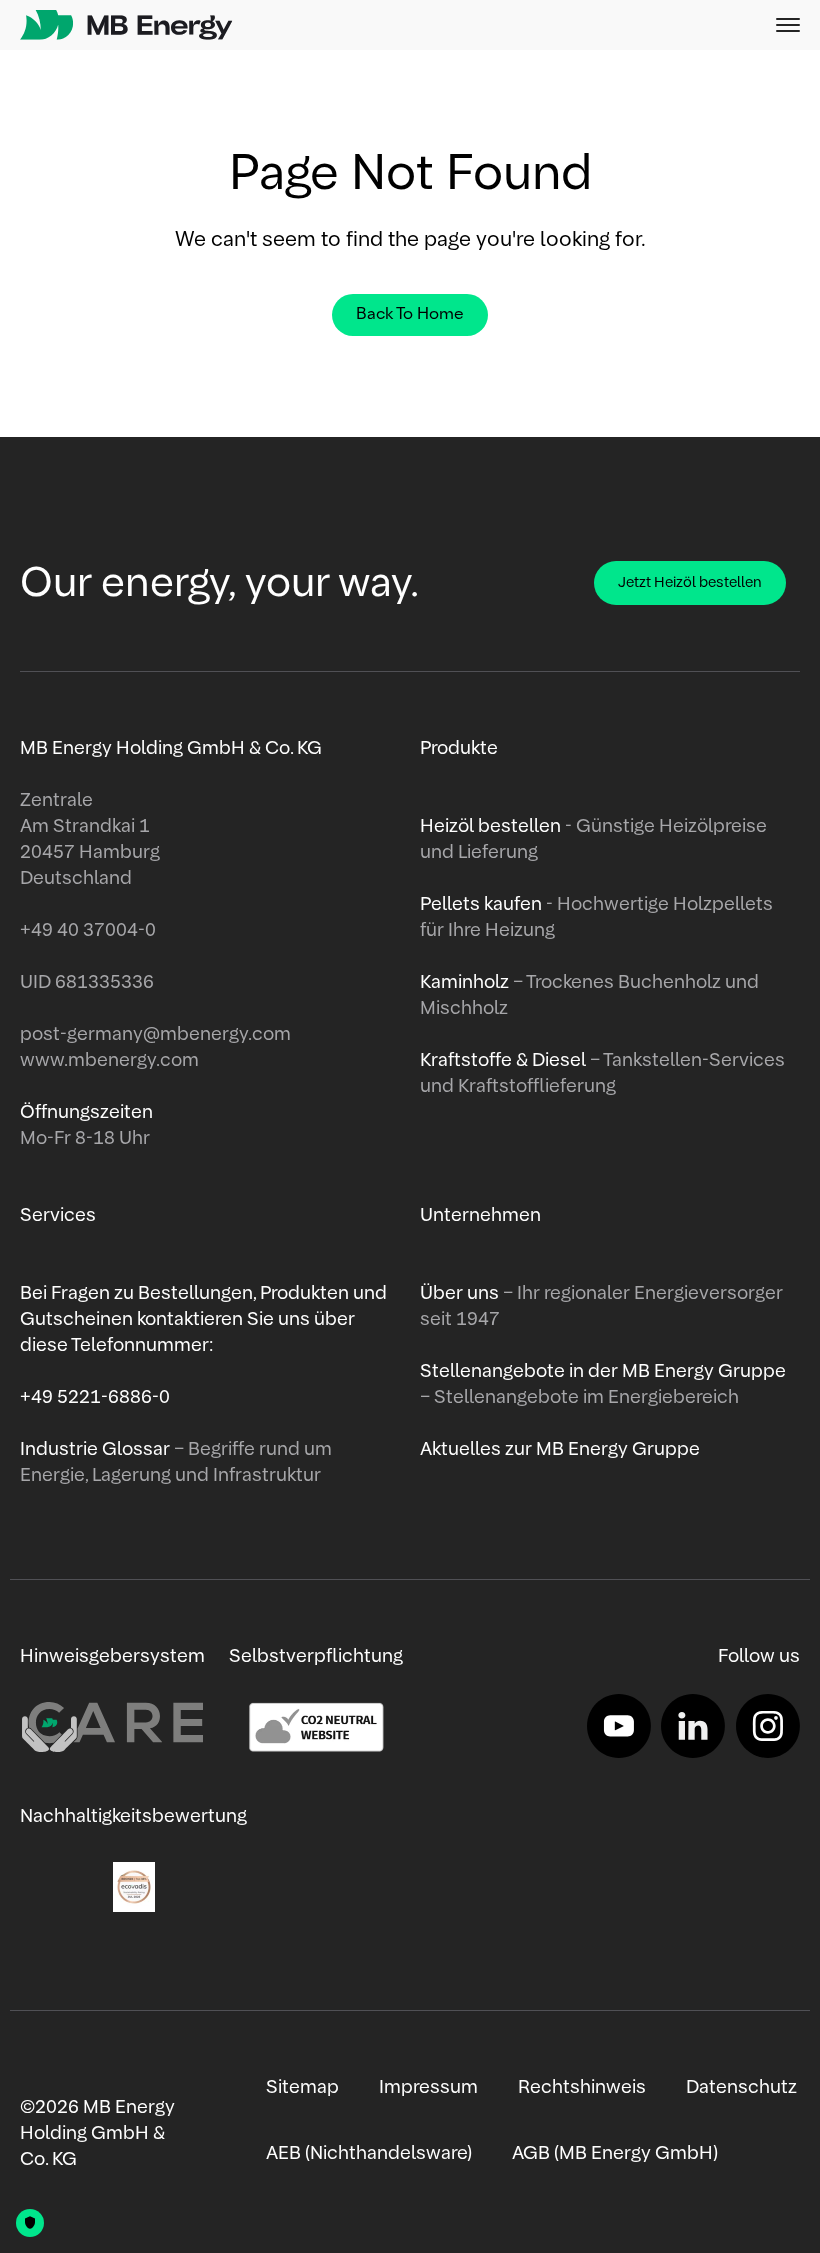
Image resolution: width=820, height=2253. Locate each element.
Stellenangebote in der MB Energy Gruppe (603, 1372)
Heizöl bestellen (492, 827)
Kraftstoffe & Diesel (503, 1061)
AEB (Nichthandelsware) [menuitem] (369, 2154)
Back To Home (410, 315)
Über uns (461, 1294)
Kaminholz (466, 983)
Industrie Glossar (97, 1450)
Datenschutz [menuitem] (741, 2088)
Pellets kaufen (481, 905)
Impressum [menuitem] (428, 2088)
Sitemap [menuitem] (302, 2088)
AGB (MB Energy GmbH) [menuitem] (615, 2154)
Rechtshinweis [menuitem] (582, 2088)
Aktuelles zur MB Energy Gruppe (560, 1450)
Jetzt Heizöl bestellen (690, 583)
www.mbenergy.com (109, 1061)
